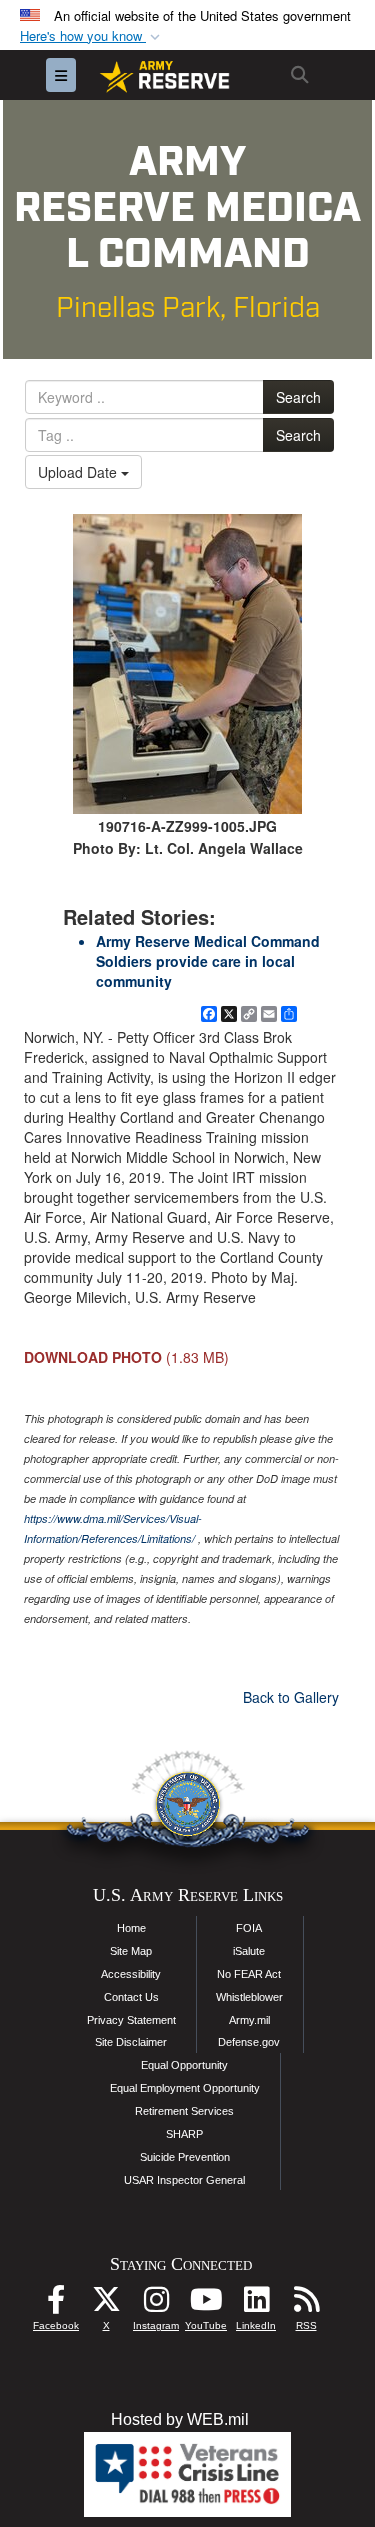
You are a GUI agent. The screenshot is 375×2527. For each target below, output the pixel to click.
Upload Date (79, 472)
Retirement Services (184, 2111)
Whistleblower (249, 1997)
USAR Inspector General (184, 2180)
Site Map (131, 1951)
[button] (92, 36)
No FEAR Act (249, 1974)
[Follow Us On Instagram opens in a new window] (156, 2304)
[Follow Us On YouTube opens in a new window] (206, 2304)
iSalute (249, 1951)
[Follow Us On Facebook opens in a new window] (56, 2304)
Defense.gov (249, 2042)
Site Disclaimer (131, 2042)
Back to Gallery (291, 1697)
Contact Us (131, 1997)
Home (131, 1928)
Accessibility (131, 1974)
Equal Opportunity (184, 2065)
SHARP (184, 2134)
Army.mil (249, 2020)
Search (298, 397)
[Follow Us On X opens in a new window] (106, 2304)
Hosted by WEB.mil (180, 2419)
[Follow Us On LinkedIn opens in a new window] (256, 2304)
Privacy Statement (131, 2020)
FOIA (249, 1928)
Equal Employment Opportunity (185, 2088)
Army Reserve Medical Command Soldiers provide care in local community (208, 961)
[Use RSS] (306, 2304)
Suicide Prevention (185, 2157)
